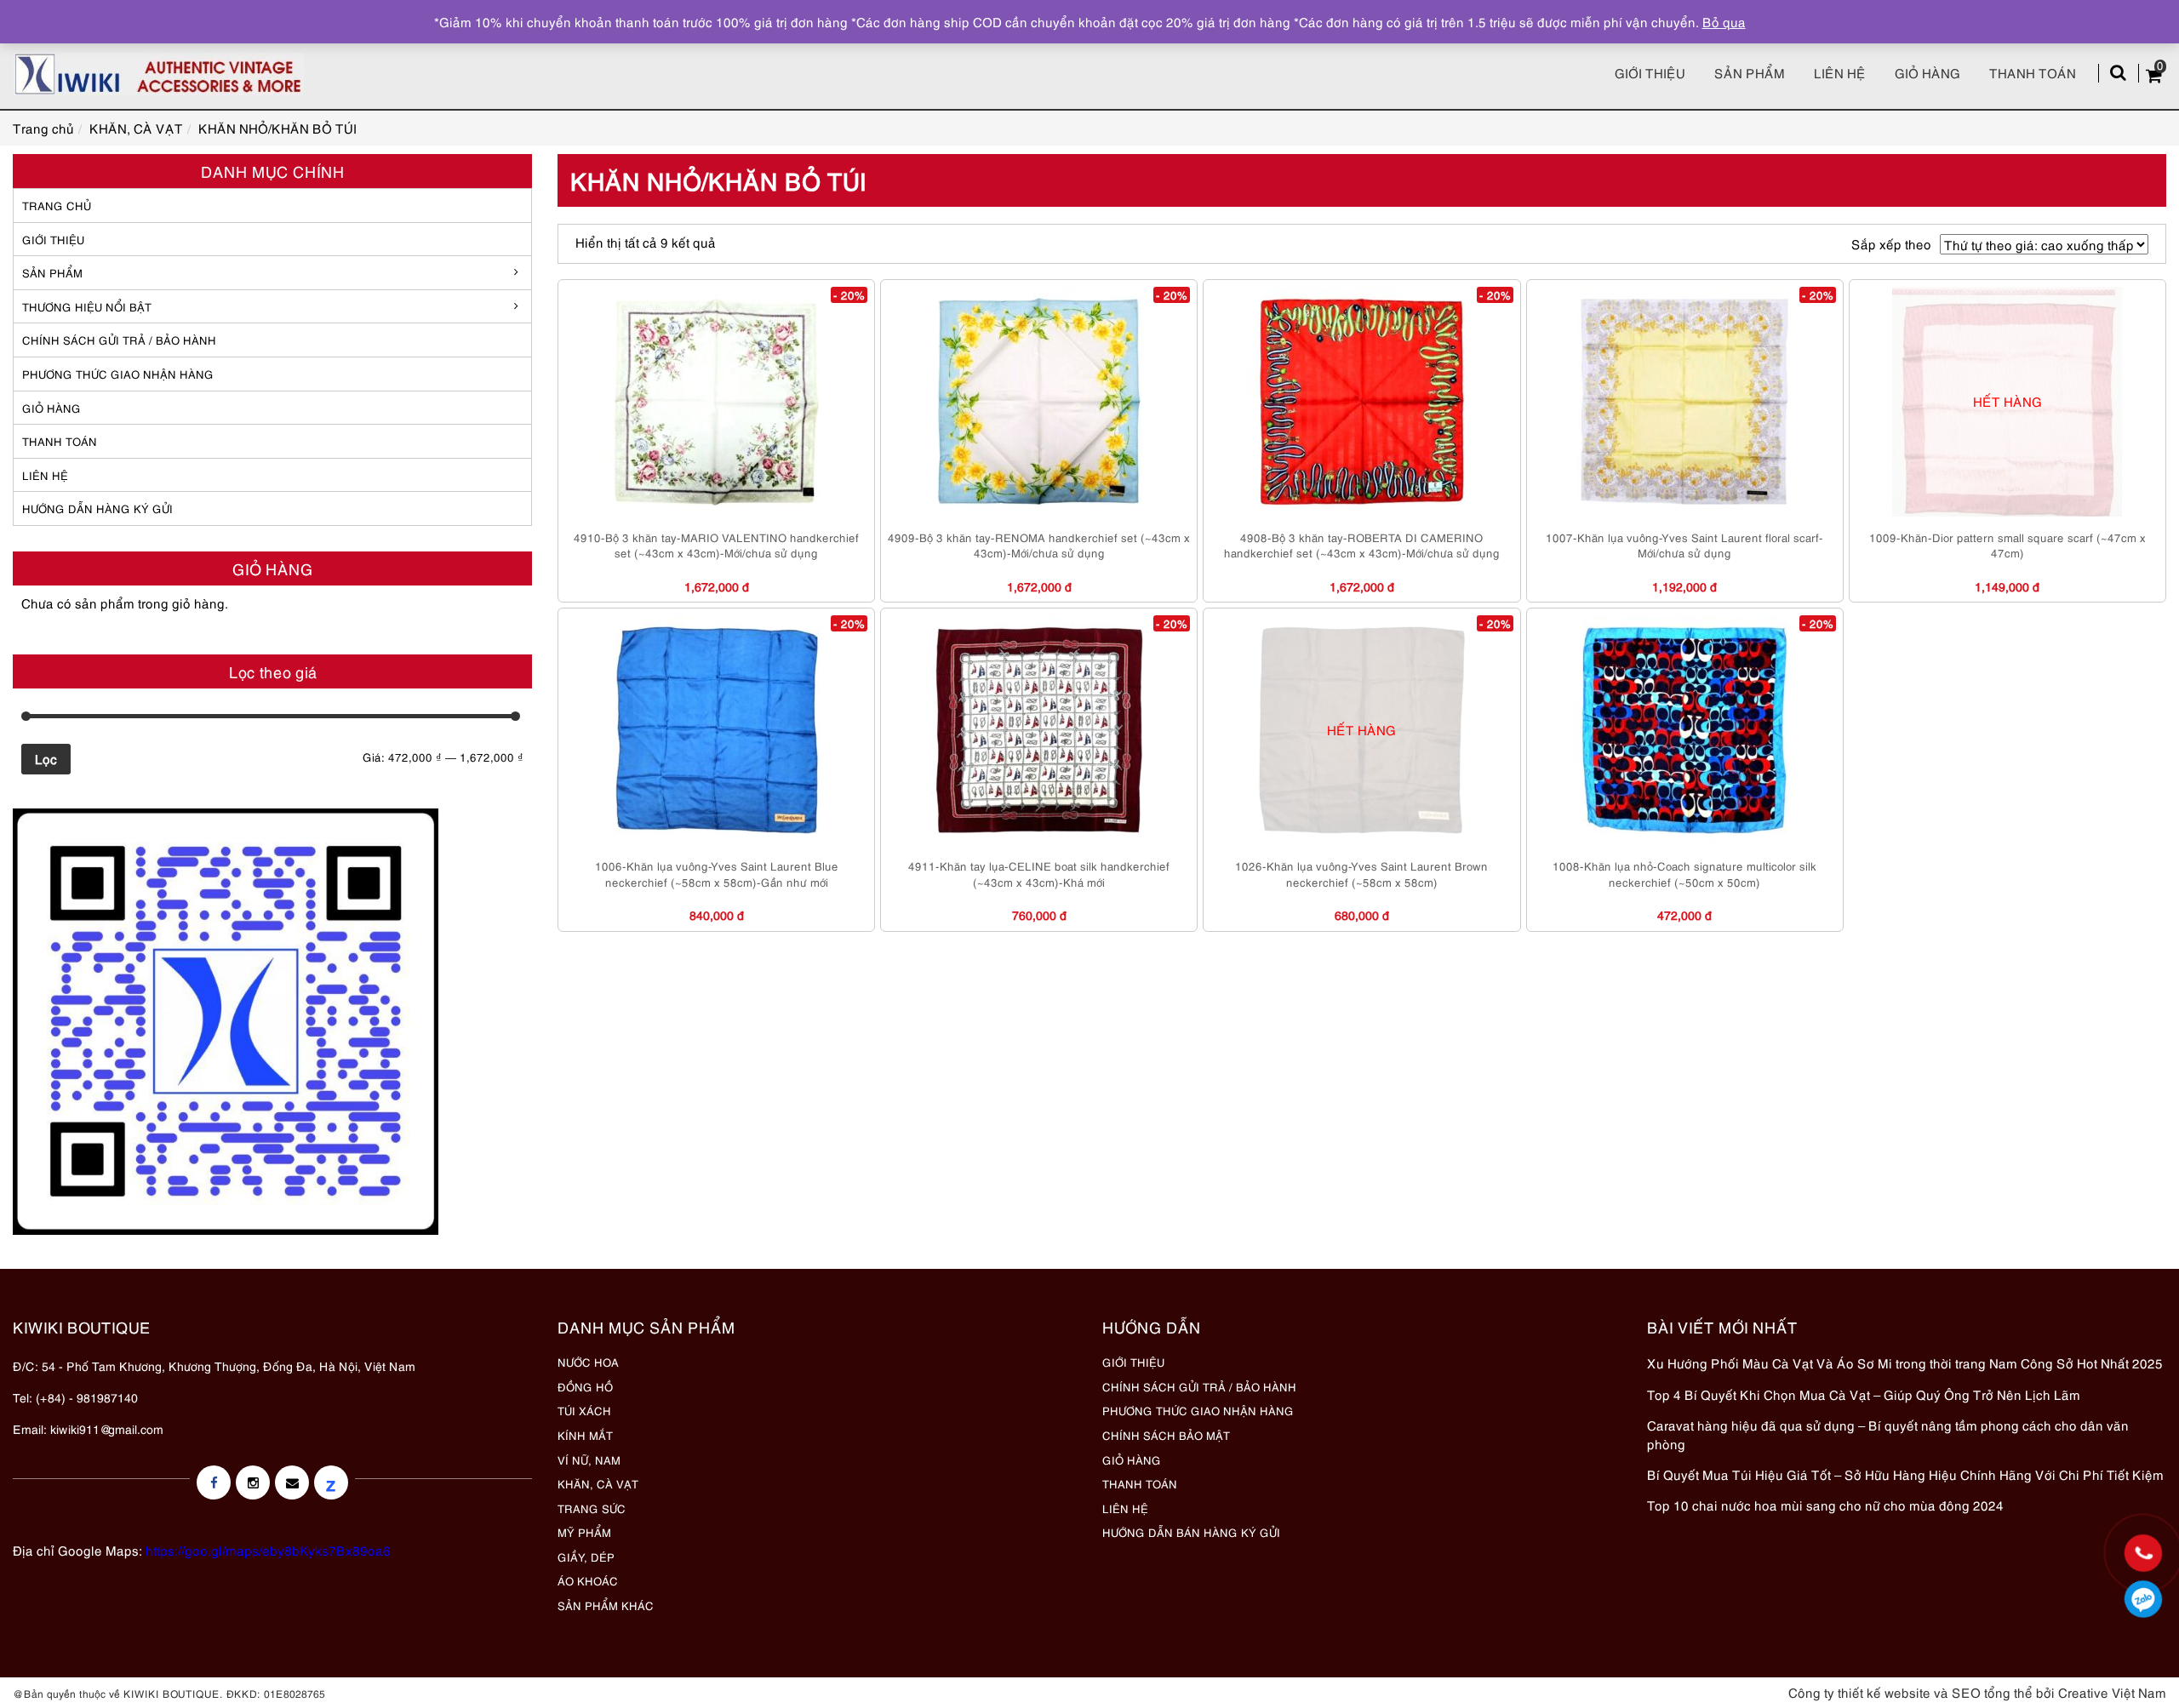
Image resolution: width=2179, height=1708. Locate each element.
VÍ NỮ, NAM (589, 1460)
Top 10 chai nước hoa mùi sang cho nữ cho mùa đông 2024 (1825, 1505)
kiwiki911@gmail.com (107, 1428)
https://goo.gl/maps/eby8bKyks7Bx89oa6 (268, 1550)
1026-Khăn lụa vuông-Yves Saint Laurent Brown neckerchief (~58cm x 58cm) (1361, 874)
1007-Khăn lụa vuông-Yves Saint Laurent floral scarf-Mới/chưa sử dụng (1684, 545)
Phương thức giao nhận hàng (118, 374)
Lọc (46, 758)
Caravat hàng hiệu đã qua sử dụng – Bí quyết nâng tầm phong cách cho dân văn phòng (1888, 1434)
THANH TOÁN (60, 441)
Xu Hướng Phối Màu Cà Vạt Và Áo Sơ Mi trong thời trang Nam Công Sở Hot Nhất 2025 (1905, 1362)
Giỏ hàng (1927, 72)
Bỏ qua (1724, 21)
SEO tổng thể (1992, 1692)
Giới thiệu (1650, 72)
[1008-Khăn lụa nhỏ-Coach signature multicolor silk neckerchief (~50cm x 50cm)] (1684, 730)
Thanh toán (2033, 72)
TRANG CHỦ (57, 205)
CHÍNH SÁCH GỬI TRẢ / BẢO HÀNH (1199, 1386)
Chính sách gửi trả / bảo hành (119, 340)
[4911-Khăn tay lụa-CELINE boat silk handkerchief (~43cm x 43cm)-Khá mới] (1039, 730)
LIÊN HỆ (45, 475)
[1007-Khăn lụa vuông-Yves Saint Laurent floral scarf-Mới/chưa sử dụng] (1684, 402)
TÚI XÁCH (584, 1410)
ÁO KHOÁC (588, 1580)
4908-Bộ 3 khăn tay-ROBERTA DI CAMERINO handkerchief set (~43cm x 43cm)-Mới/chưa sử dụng (1362, 545)
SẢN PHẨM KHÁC (606, 1605)
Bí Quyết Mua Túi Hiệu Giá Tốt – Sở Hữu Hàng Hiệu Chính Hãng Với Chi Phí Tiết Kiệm (1905, 1474)
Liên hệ (1840, 72)
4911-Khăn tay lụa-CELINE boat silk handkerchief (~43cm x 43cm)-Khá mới (1039, 874)
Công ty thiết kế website (1859, 1692)
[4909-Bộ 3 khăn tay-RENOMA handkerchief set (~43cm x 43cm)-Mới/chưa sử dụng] (1039, 402)
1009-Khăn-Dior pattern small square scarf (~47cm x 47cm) (2007, 545)
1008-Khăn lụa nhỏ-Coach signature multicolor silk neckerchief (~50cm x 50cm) (1684, 874)
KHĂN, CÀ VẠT (598, 1483)
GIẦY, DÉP (586, 1557)
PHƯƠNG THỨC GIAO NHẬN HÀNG (1198, 1410)
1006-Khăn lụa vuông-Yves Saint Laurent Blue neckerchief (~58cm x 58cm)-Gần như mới (717, 874)
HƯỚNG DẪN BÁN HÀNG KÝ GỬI (1191, 1532)
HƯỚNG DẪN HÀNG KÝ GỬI (97, 508)
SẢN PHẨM (1750, 72)
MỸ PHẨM (584, 1532)
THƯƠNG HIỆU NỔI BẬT (87, 306)
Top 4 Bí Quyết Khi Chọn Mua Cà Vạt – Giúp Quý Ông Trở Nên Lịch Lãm (1864, 1394)
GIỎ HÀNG (51, 408)
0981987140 (2144, 1599)
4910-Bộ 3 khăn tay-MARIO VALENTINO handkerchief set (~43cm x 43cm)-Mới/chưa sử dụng (716, 545)
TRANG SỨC (592, 1508)
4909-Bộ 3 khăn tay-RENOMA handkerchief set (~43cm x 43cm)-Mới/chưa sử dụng (1039, 545)
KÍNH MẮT (585, 1435)
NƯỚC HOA (588, 1362)
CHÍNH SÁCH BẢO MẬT (1166, 1435)
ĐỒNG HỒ (585, 1386)
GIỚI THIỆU (53, 239)
